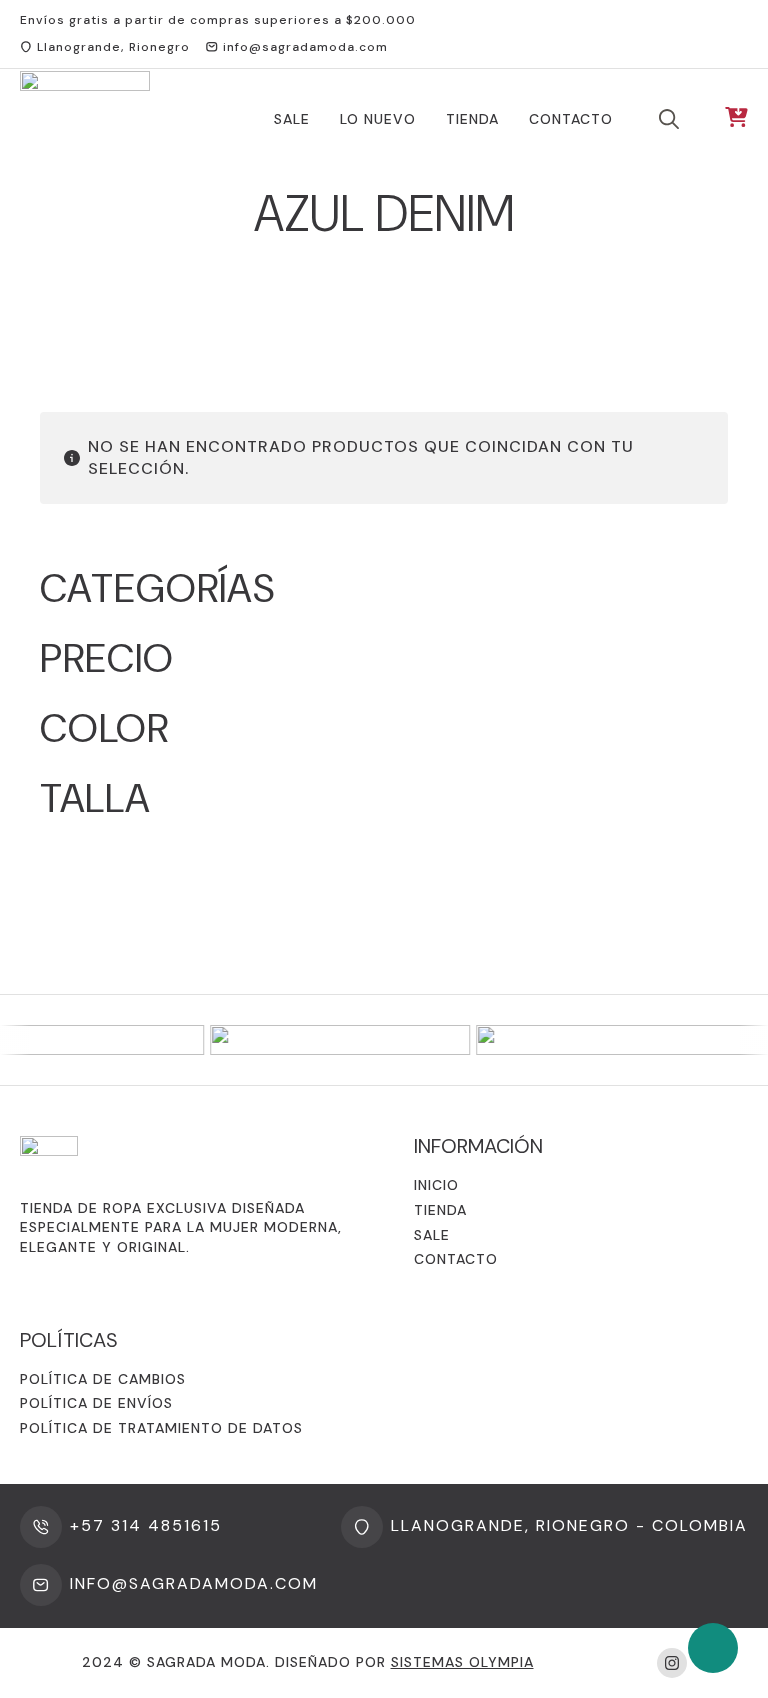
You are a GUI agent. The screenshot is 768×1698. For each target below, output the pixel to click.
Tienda (472, 119)
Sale (292, 119)
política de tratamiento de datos (161, 1428)
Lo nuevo (378, 119)
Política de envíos (96, 1403)
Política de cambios (103, 1379)
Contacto (571, 119)
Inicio (436, 1185)
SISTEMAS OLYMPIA (462, 1662)
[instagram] (672, 1663)
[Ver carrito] (736, 118)
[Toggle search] (669, 119)
